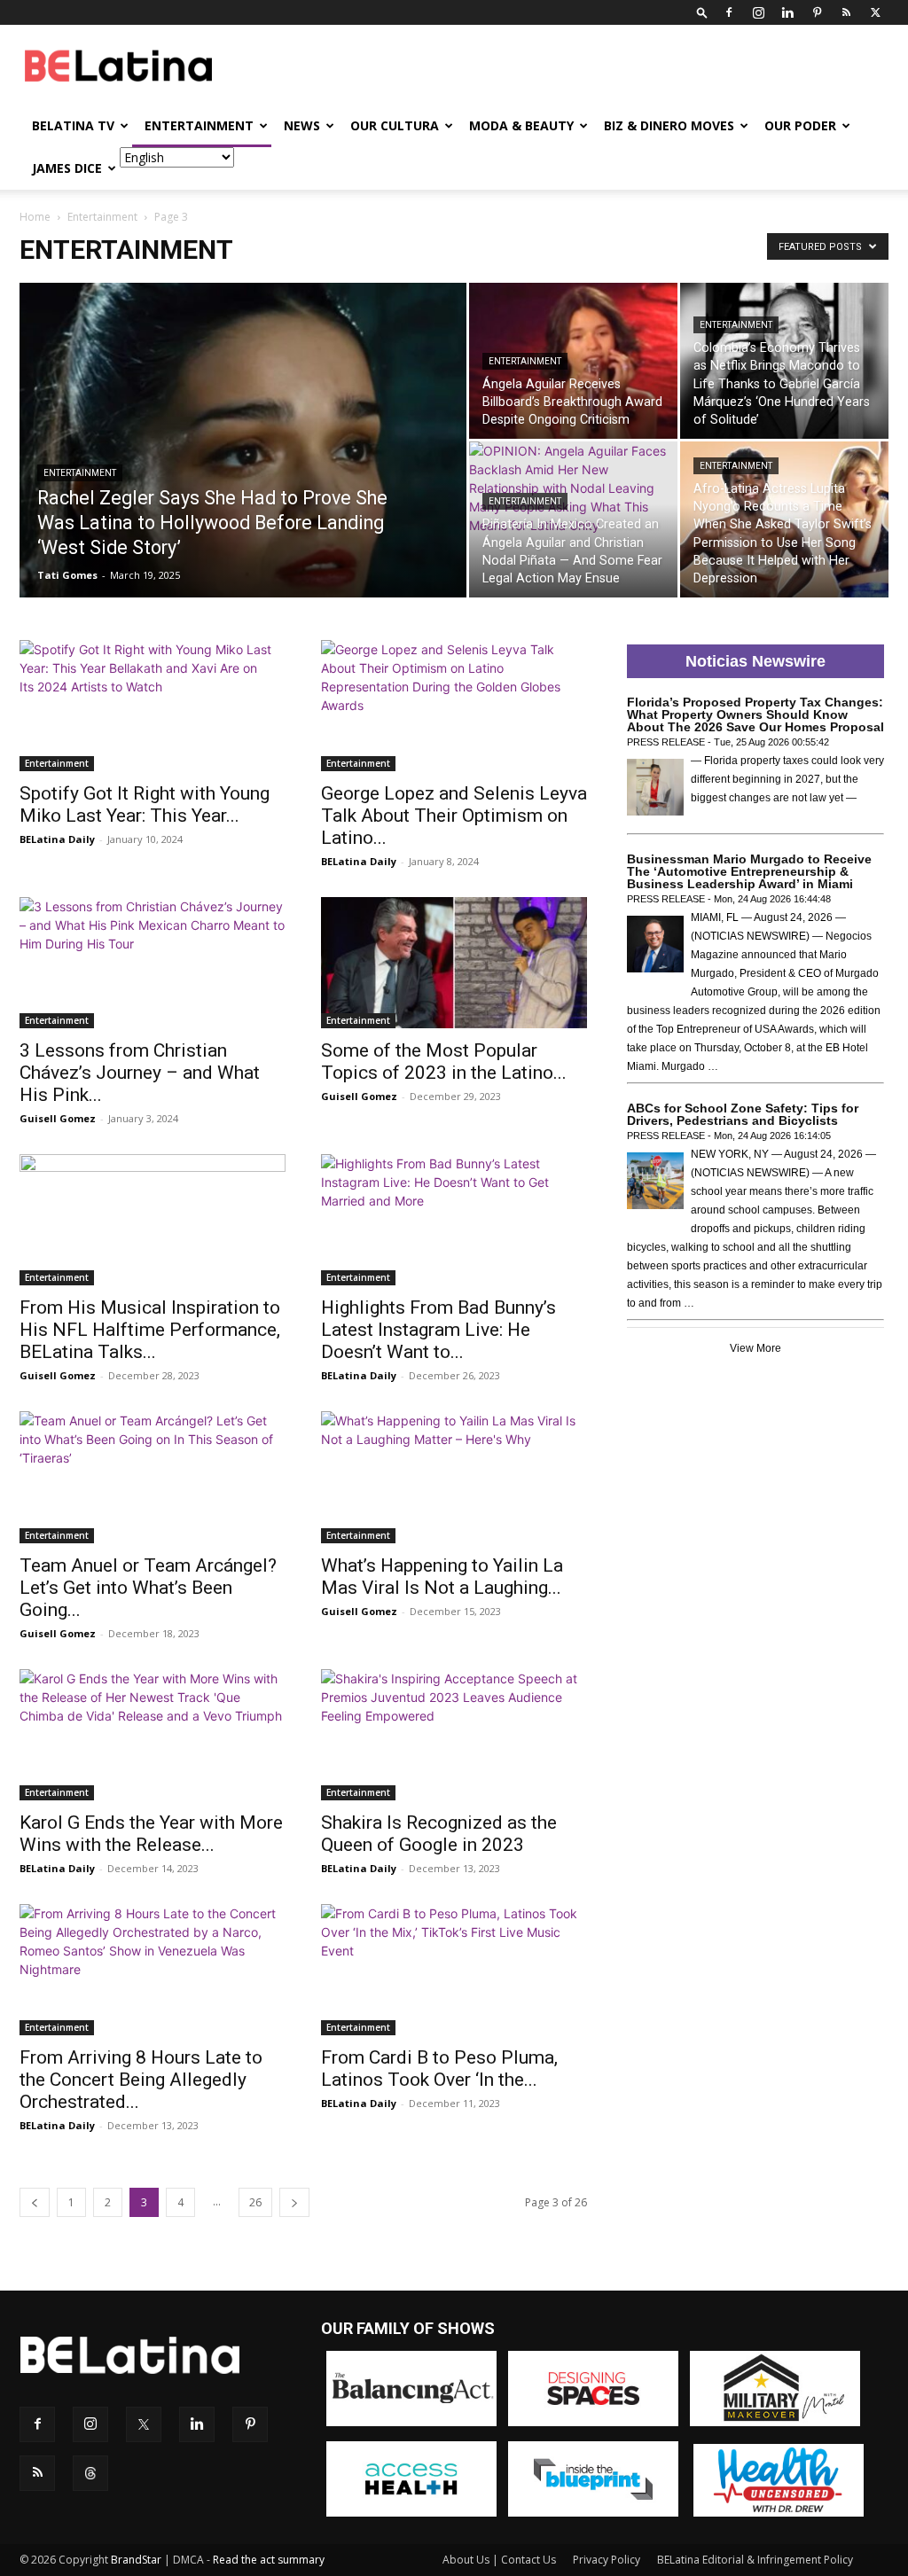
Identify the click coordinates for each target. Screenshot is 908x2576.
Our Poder (800, 125)
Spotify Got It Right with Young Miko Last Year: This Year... (145, 804)
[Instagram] (758, 12)
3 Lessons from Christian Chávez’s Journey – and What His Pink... (140, 1073)
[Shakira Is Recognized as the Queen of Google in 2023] (454, 1735)
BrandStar (136, 2560)
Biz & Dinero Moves (669, 125)
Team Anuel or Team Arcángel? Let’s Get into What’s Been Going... (148, 1588)
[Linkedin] (787, 12)
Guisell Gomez (58, 1118)
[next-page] (294, 2202)
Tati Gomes (67, 575)
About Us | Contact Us (499, 2560)
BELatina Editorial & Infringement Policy (755, 2560)
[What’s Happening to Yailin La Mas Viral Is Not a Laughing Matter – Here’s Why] (454, 1477)
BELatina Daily (57, 839)
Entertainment (199, 125)
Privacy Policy (607, 2560)
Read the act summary (269, 2560)
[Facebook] (729, 12)
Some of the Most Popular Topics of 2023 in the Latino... (444, 1062)
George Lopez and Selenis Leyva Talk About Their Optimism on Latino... (454, 816)
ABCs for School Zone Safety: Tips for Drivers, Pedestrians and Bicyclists (743, 1114)
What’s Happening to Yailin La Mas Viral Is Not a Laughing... (442, 1577)
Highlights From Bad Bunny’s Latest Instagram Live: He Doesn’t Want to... (438, 1330)
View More (755, 1348)
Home (35, 217)
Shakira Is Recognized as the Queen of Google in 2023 (439, 1834)
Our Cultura (395, 125)
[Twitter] (875, 12)
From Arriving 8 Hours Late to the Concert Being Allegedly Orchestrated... (141, 2080)
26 (255, 2202)
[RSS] (846, 12)
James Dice (67, 168)
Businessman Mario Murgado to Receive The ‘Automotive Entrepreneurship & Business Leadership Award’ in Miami (749, 871)
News (302, 125)
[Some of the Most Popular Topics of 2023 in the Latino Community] (454, 963)
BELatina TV (73, 125)
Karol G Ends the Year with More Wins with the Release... (151, 1834)
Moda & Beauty (521, 125)
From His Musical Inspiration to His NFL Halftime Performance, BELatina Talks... (150, 1330)
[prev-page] (35, 2202)
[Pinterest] (817, 12)
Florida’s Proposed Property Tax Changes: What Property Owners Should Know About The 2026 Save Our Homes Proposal (755, 714)
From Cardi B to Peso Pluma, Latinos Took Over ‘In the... (439, 2069)
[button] (702, 12)
